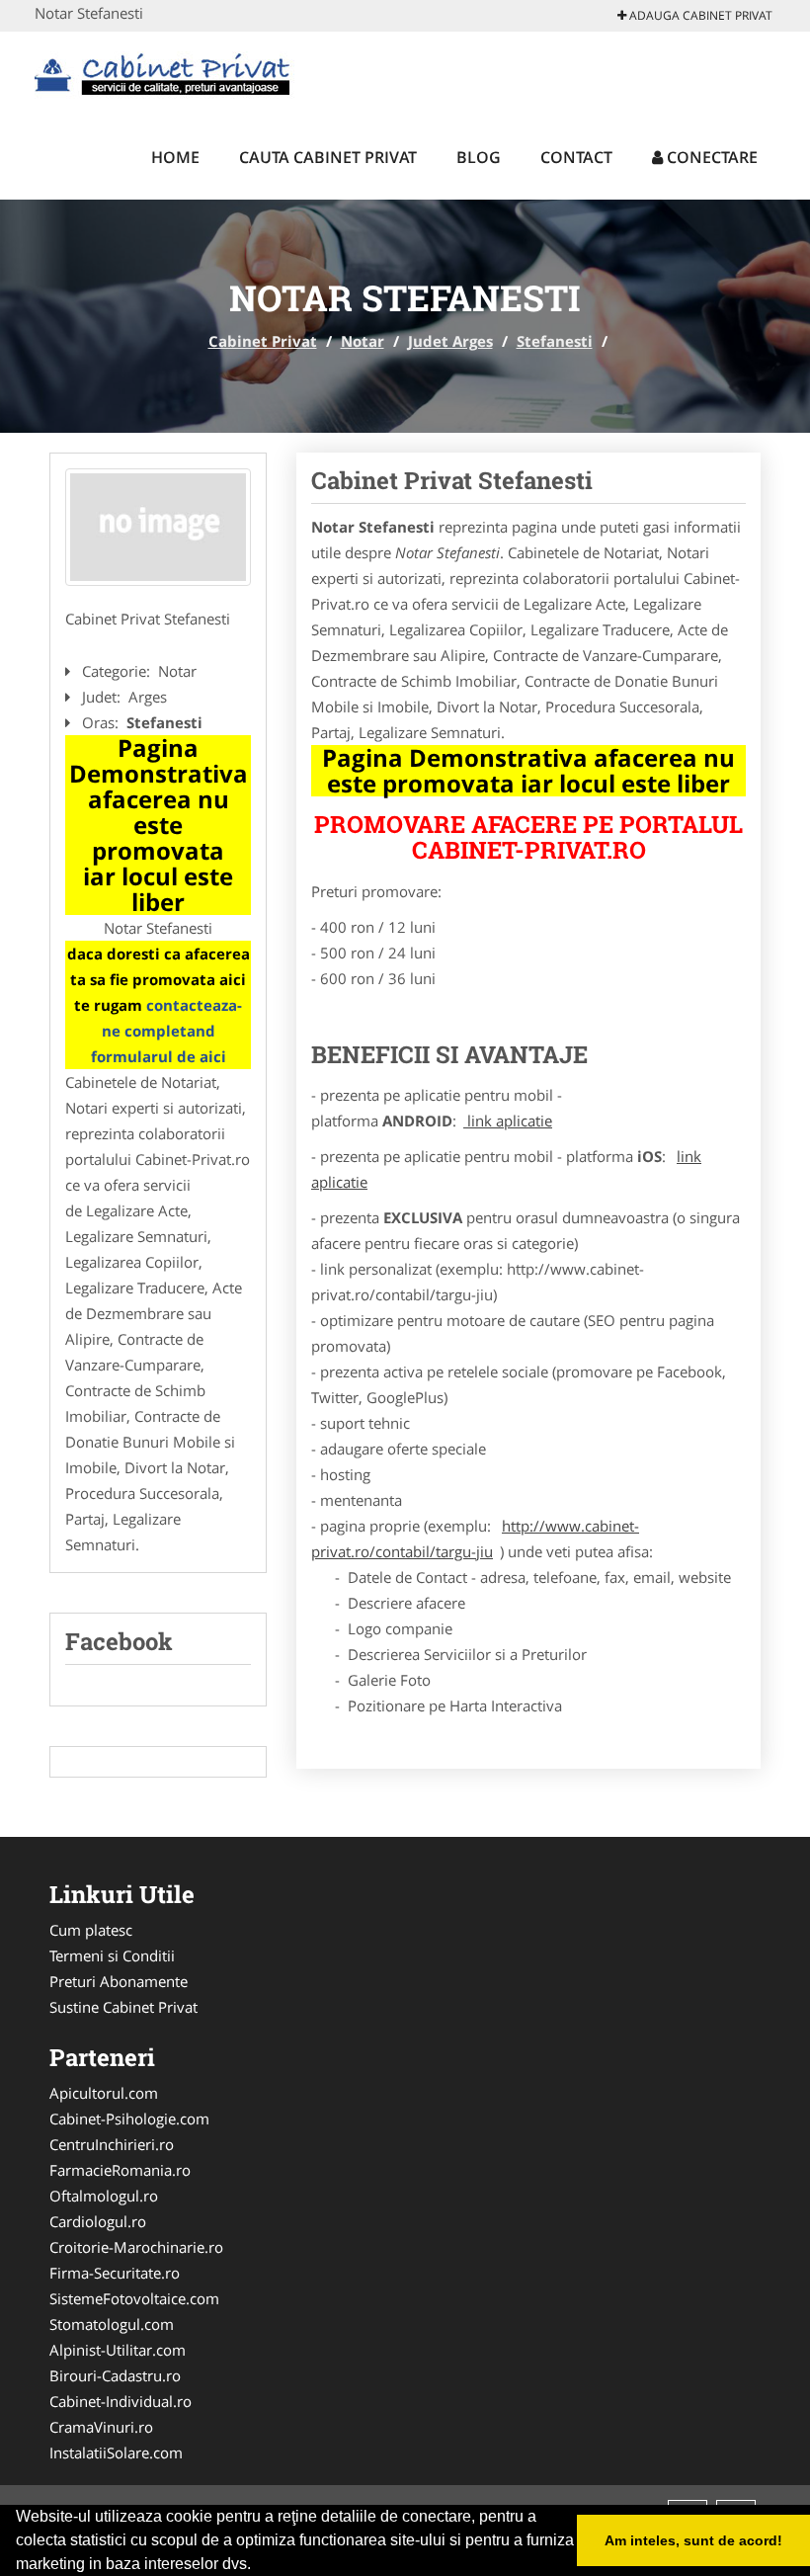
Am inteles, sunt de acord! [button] (693, 2540)
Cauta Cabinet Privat (328, 157)
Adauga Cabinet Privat (699, 15)
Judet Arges (450, 341)
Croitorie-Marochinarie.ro (136, 2247)
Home (175, 157)
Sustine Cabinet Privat (123, 2007)
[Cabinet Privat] (164, 71)
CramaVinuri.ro (101, 2427)
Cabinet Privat (263, 341)
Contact (576, 157)
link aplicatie (508, 1121)
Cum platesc (91, 1930)
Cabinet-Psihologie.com (129, 2119)
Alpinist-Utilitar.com (118, 2350)
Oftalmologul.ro (104, 2196)
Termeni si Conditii (112, 1955)
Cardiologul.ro (98, 2221)
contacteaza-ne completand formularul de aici (167, 1031)
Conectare (710, 157)
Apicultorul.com (104, 2093)
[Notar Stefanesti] (158, 528)
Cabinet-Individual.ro (121, 2401)
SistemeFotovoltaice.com (134, 2298)
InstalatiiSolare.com (116, 2452)
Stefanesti (555, 341)
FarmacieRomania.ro (120, 2170)
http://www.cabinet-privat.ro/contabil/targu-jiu (475, 1538)
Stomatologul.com (112, 2324)
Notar (363, 341)
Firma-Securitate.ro (115, 2273)
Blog (479, 157)
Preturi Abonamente (119, 1981)
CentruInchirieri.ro (112, 2144)
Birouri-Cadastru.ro (115, 2375)
